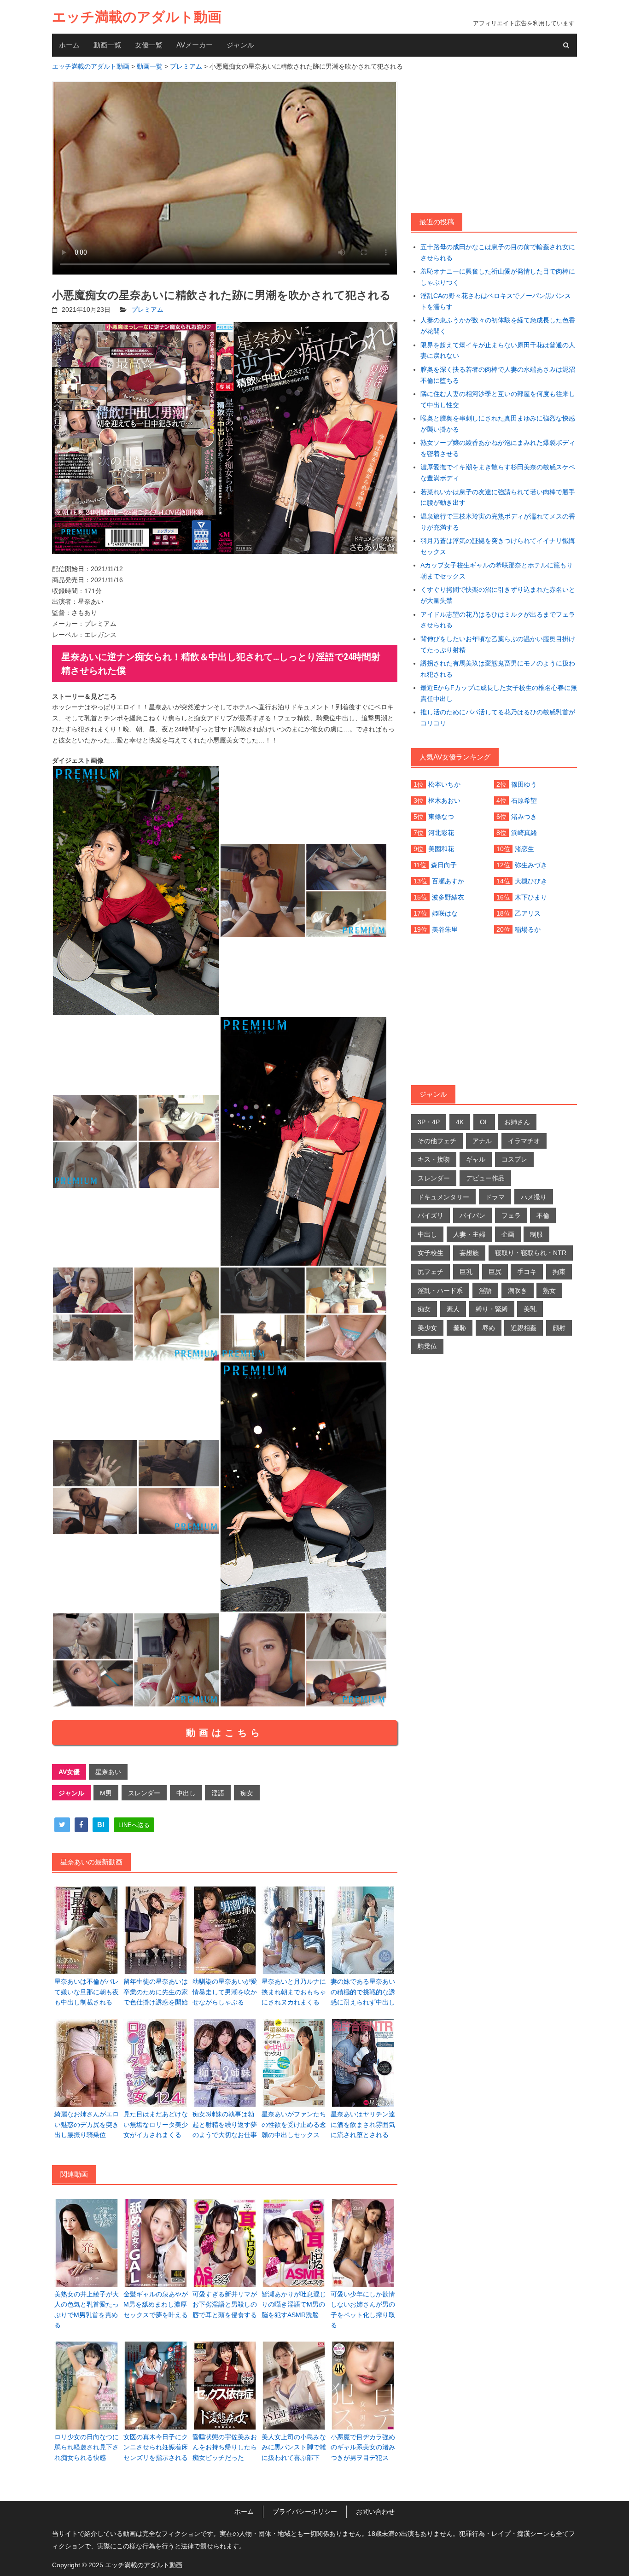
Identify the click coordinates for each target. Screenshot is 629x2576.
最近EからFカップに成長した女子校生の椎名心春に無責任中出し (499, 693)
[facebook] (81, 1825)
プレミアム (147, 310)
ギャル (476, 1159)
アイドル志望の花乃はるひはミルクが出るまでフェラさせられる (498, 620)
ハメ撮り (534, 1197)
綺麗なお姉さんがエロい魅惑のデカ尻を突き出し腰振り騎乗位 (87, 2124)
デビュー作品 (485, 1178)
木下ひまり (531, 897)
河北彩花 (441, 833)
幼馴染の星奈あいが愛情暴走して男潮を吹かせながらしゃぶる (225, 1992)
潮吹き (518, 1291)
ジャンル (240, 45)
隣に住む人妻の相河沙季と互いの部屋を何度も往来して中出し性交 (498, 399)
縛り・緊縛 (492, 1309)
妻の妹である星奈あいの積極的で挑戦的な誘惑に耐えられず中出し (363, 1992)
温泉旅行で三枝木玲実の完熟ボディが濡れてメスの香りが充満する (498, 522)
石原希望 (524, 800)
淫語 (218, 1793)
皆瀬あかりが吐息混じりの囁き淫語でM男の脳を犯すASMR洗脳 (294, 2304)
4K (460, 1122)
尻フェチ (431, 1272)
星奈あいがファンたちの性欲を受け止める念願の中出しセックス (294, 2124)
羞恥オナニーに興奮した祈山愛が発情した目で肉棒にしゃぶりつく (498, 277)
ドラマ (495, 1197)
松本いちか (444, 784)
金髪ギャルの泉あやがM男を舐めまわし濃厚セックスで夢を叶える (156, 2304)
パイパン (472, 1215)
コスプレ (514, 1159)
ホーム (69, 45)
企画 (508, 1234)
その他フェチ (437, 1141)
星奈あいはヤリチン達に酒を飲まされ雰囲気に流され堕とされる (363, 2124)
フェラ (511, 1215)
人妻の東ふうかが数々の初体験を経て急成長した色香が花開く (498, 326)
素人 (453, 1309)
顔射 (559, 1328)
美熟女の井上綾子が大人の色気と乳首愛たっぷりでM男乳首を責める (87, 2310)
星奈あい (108, 1772)
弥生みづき (531, 865)
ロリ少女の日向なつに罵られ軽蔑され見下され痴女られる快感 (87, 2447)
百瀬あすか (448, 881)
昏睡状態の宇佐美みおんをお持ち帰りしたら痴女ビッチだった (225, 2447)
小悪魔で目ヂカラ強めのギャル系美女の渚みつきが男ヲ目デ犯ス (363, 2447)
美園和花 (441, 849)
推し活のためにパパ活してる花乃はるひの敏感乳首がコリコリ (498, 718)
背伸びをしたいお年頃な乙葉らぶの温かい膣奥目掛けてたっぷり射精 (498, 644)
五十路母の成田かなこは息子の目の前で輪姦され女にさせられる (498, 252)
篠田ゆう (524, 784)
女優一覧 (149, 45)
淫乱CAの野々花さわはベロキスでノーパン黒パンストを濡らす (496, 301)
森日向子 (444, 865)
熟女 (549, 1291)
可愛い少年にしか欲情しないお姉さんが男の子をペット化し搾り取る (363, 2310)
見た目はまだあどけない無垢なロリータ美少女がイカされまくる (156, 2124)
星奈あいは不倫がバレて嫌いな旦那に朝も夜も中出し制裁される (87, 1992)
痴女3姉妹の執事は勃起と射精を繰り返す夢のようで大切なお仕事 (225, 2124)
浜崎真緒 (524, 833)
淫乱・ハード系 (440, 1291)
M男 (106, 1793)
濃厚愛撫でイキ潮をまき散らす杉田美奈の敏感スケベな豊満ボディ (498, 473)
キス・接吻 (434, 1159)
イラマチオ (524, 1141)
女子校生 (431, 1253)
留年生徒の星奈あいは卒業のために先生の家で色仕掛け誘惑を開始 (156, 1992)
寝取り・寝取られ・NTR (531, 1253)
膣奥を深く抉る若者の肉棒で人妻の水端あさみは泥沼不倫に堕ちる (498, 375)
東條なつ (441, 817)
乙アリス (528, 913)
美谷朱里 (445, 929)
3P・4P (429, 1122)
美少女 (427, 1328)
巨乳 (466, 1272)
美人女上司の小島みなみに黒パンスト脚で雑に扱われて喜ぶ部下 (294, 2447)
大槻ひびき (531, 881)
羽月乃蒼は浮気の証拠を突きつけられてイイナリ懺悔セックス (498, 546)
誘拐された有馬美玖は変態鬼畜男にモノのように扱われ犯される (498, 669)
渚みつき (524, 817)
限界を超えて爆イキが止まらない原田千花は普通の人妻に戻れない (498, 350)
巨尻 (495, 1272)
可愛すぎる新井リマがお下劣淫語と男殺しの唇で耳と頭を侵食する (225, 2304)
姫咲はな (445, 913)
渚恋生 (524, 849)
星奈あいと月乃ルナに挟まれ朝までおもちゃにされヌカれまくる (294, 1992)
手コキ (527, 1272)
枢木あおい (444, 800)
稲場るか (528, 929)
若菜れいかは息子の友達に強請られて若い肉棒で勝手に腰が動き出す (498, 497)
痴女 (247, 1793)
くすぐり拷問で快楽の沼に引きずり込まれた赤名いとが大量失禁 (498, 595)
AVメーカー (195, 45)
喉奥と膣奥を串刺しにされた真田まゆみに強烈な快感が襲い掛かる (498, 424)
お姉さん (517, 1122)
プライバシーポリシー (305, 2512)
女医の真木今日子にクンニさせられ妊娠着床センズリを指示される (156, 2447)
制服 (536, 1234)
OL (484, 1122)
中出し (186, 1793)
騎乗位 (427, 1346)
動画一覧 (107, 45)
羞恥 (460, 1328)
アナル (482, 1141)
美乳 (530, 1309)
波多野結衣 (448, 897)
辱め (489, 1328)
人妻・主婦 (469, 1234)
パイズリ (431, 1215)
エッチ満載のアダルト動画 (137, 17)
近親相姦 (524, 1328)
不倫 (543, 1215)
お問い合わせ (375, 2512)
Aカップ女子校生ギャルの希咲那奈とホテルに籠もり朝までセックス (497, 571)
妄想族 (469, 1253)
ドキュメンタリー (443, 1197)
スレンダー (144, 1793)
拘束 (559, 1272)
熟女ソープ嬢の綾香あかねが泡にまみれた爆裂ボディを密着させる (498, 448)
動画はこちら (225, 1733)
